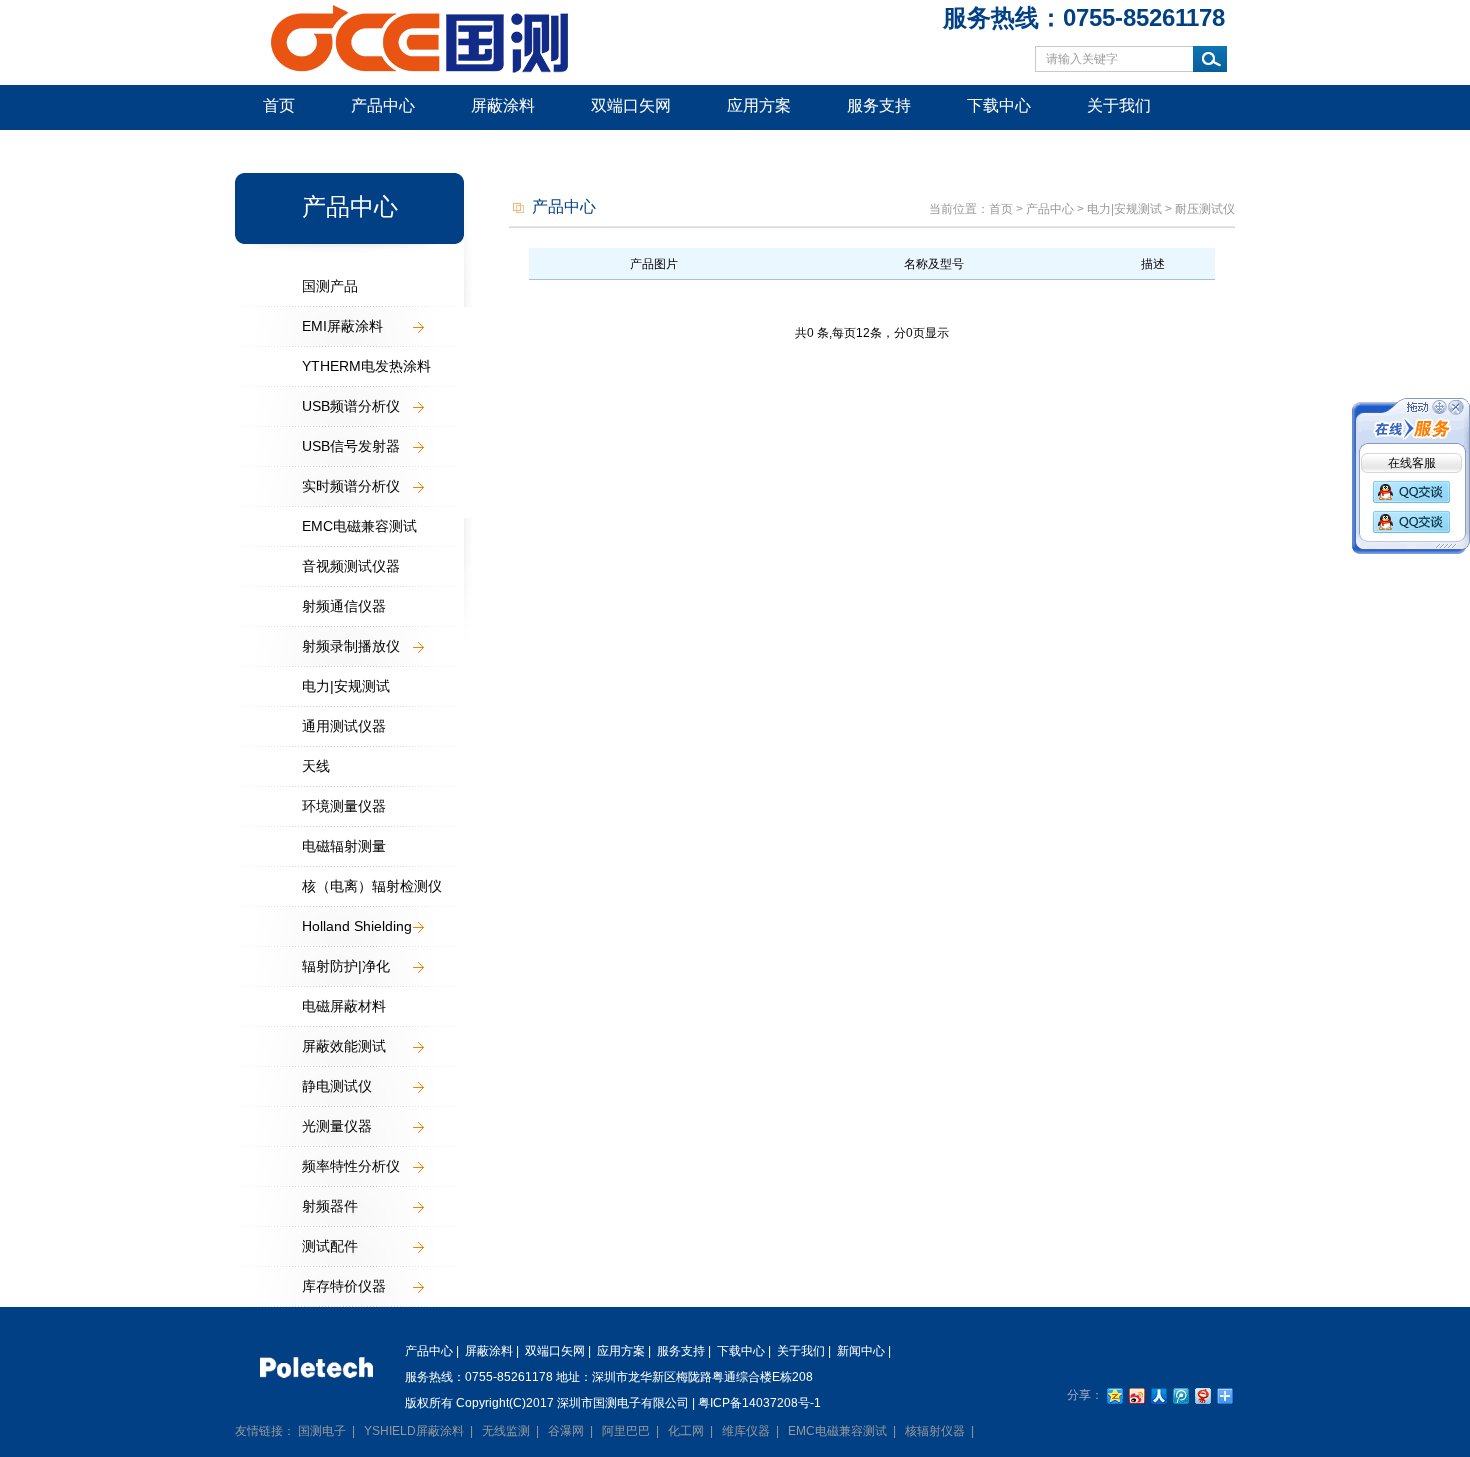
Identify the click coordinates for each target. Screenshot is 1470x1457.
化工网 (686, 1431)
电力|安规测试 (346, 686)
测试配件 (330, 1246)
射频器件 (330, 1206)
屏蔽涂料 (503, 105)
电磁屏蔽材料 (344, 1006)
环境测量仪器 (344, 806)
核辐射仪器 (935, 1431)
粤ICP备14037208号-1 (759, 1403)
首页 (279, 105)
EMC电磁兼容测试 (359, 526)
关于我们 (1119, 105)
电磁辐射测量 (344, 846)
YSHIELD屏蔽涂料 (414, 1431)
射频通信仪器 (344, 606)
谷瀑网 (566, 1431)
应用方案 (759, 105)
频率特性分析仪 (351, 1166)
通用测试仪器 (344, 726)
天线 (316, 766)
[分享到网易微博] (1202, 1395)
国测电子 (322, 1431)
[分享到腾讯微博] (1180, 1395)
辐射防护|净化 (346, 966)
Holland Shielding (357, 926)
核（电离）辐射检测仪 (372, 886)
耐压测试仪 (1205, 209)
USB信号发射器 (351, 446)
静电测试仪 (337, 1086)
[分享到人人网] (1158, 1395)
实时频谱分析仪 (351, 486)
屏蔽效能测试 (344, 1046)
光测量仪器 (337, 1126)
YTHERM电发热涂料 (366, 366)
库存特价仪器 (344, 1286)
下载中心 (999, 105)
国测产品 (330, 286)
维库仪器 (746, 1431)
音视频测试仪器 (351, 566)
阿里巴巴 (626, 1431)
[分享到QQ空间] (1114, 1395)
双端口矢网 (631, 105)
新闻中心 (295, 149)
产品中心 (383, 105)
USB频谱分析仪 (351, 406)
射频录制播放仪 (351, 646)
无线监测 (506, 1431)
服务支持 (879, 105)
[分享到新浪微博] (1136, 1395)
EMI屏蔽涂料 (342, 326)
